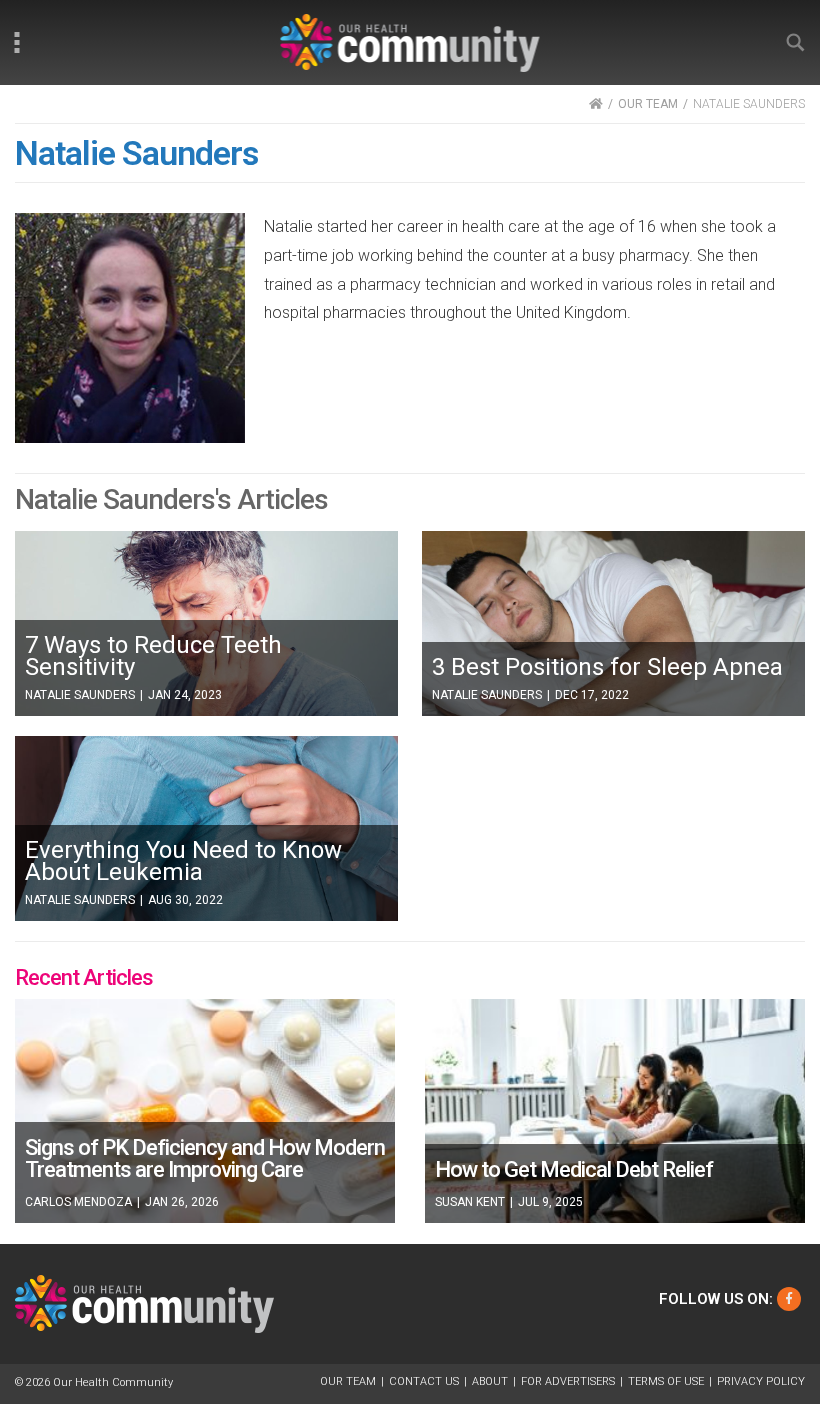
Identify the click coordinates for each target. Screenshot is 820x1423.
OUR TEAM (648, 104)
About (490, 1381)
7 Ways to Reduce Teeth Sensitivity (153, 656)
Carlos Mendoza (78, 1202)
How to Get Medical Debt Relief (574, 1169)
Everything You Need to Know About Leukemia (183, 861)
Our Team (348, 1381)
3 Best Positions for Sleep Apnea (607, 667)
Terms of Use (666, 1381)
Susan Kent (470, 1202)
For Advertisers (568, 1381)
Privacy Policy (761, 1381)
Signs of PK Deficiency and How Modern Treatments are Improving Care (205, 1158)
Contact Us (424, 1381)
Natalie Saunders (80, 695)
